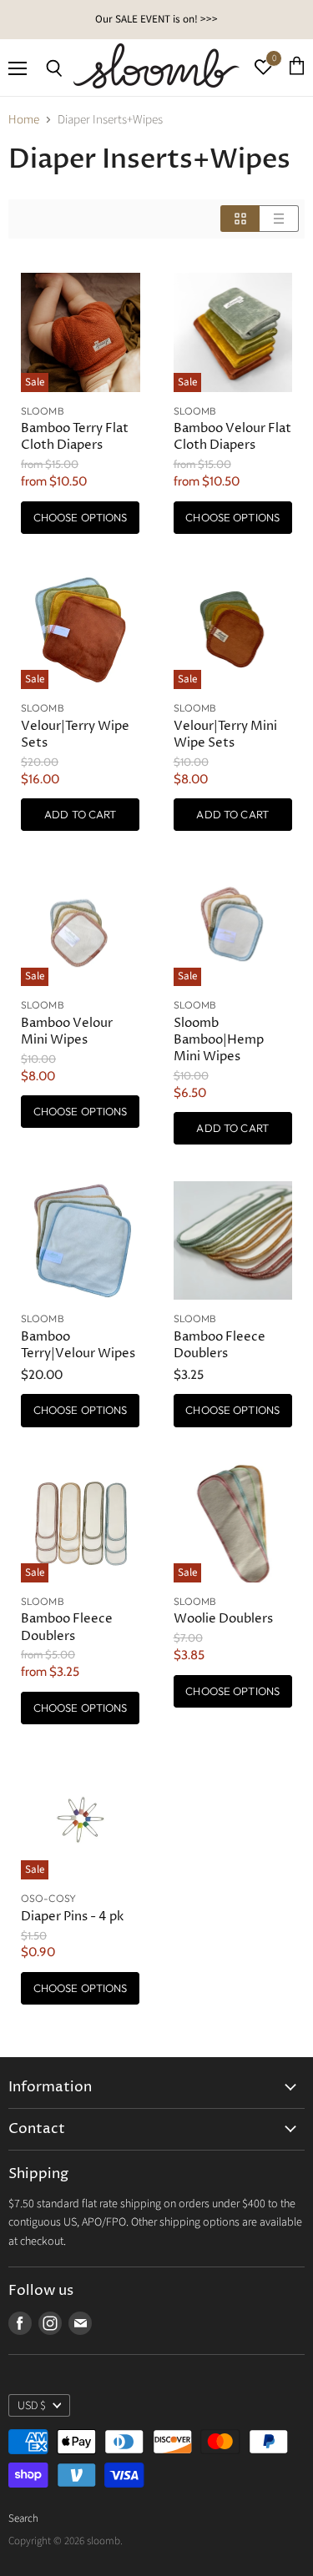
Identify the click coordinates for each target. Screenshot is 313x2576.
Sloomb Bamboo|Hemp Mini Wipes (219, 1040)
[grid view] (240, 219)
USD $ (32, 2406)
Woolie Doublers (223, 1619)
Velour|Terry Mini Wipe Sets (225, 735)
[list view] (279, 219)
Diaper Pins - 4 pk (72, 1917)
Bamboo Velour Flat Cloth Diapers (232, 437)
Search (23, 2518)
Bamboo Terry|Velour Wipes (78, 1345)
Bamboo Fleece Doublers (220, 1345)
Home (24, 120)
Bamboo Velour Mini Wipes (67, 1031)
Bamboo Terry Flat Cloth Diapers (75, 437)
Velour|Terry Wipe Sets (75, 735)
